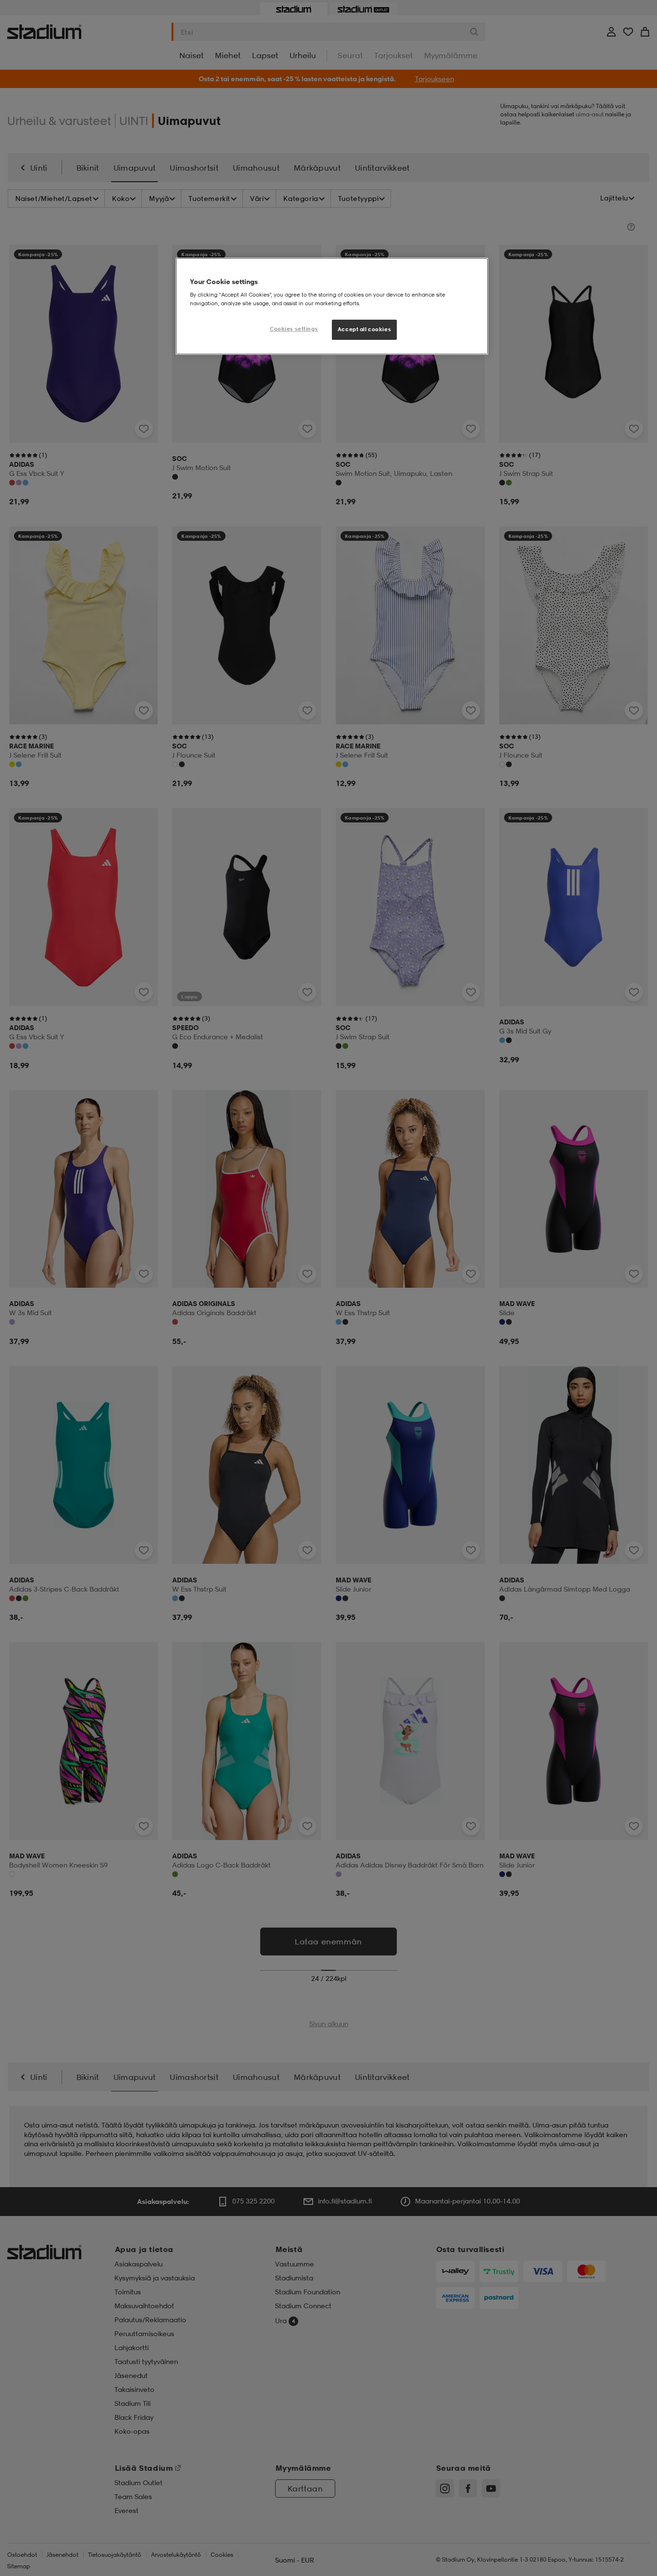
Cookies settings (294, 329)
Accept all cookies (364, 329)
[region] (332, 306)
